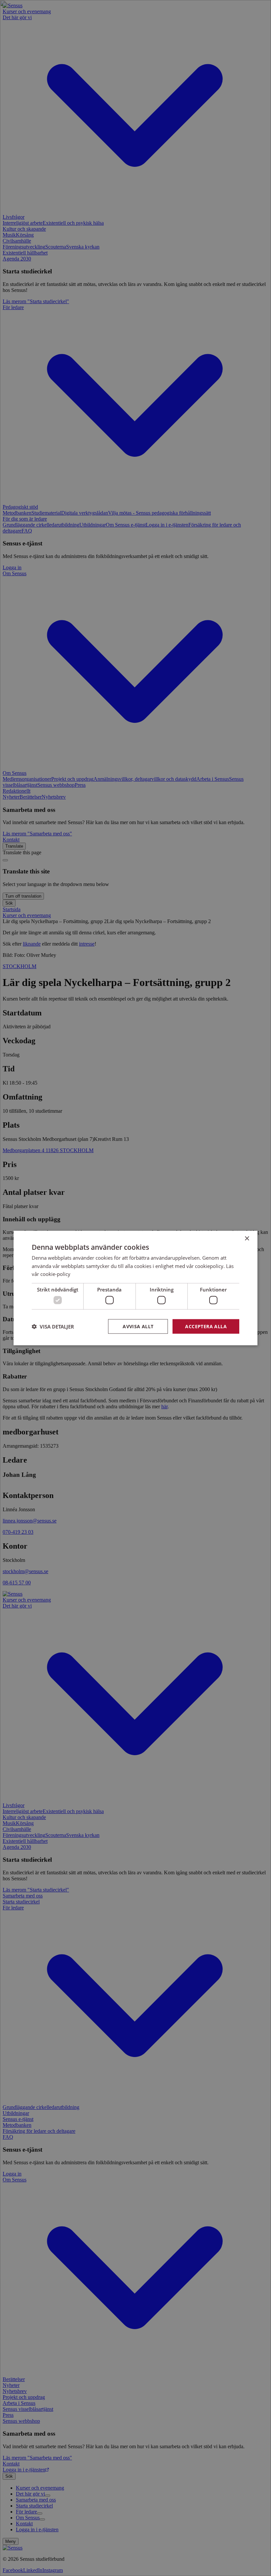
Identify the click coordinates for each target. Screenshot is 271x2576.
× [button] (247, 1238)
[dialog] (135, 1288)
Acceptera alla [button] (206, 1326)
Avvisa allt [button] (138, 1326)
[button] (53, 1327)
